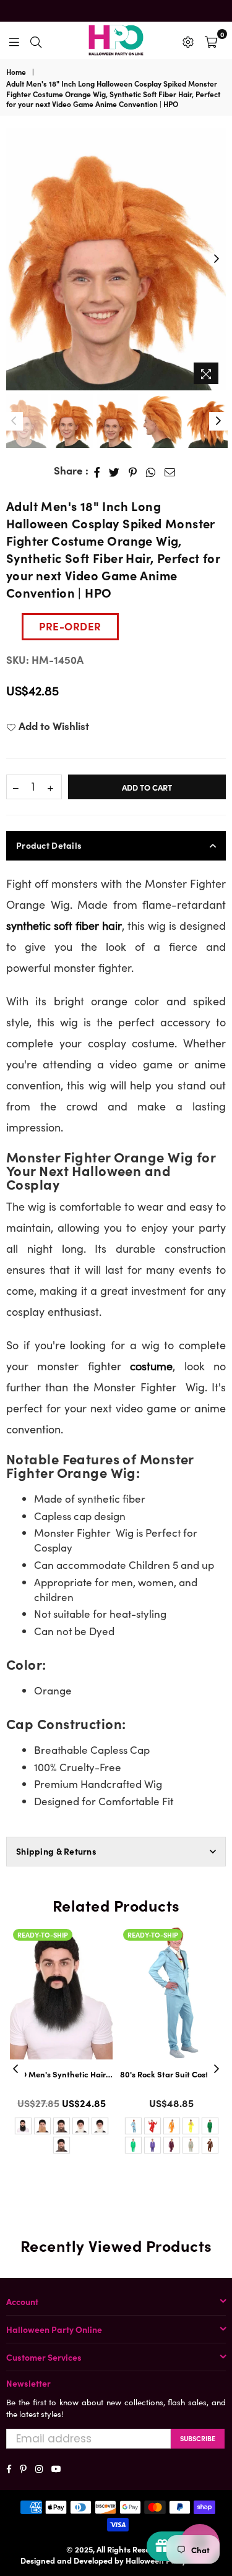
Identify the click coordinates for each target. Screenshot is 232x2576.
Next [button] (217, 259)
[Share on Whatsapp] (151, 471)
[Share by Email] (170, 471)
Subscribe (198, 2438)
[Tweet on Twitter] (114, 471)
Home (16, 72)
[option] (116, 259)
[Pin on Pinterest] (133, 471)
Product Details (49, 845)
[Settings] (188, 40)
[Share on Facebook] (97, 471)
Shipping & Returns (56, 1851)
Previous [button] (15, 259)
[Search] (36, 40)
